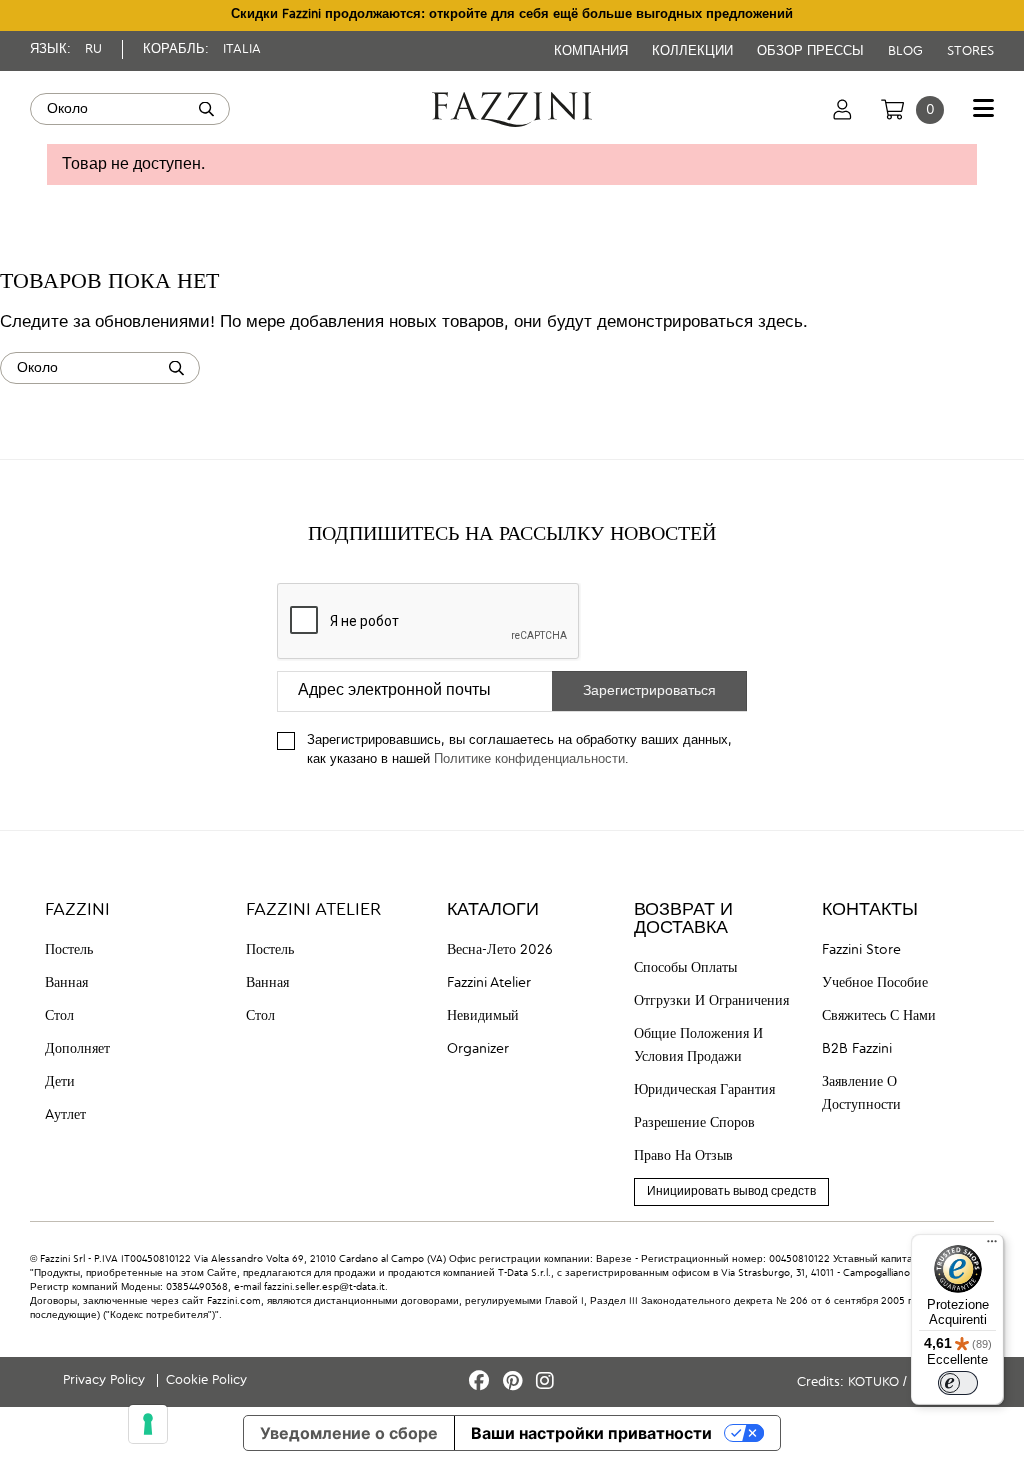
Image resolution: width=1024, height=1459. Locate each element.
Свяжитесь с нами (879, 1016)
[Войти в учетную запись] (842, 109)
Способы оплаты (685, 968)
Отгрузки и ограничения (711, 1001)
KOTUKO (873, 1382)
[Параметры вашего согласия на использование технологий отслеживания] (148, 1424)
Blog (907, 51)
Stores (970, 51)
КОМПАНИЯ (593, 51)
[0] (892, 109)
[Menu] (992, 1246)
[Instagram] (545, 1382)
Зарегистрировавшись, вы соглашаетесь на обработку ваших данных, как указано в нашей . (519, 750)
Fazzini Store (861, 950)
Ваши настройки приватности (591, 1433)
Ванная (66, 983)
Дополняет (77, 1049)
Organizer (478, 1049)
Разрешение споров (694, 1123)
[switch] (958, 1383)
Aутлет (65, 1115)
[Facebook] (482, 1382)
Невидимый (483, 1016)
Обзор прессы (812, 51)
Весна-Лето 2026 (500, 950)
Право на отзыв (683, 1156)
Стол (59, 1016)
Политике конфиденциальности (529, 759)
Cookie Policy (206, 1380)
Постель (69, 950)
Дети (60, 1082)
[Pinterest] (515, 1382)
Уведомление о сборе (349, 1433)
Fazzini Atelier (489, 983)
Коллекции (694, 51)
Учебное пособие (875, 983)
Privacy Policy (106, 1380)
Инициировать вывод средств (731, 1192)
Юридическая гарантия (704, 1090)
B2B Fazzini (857, 1049)
